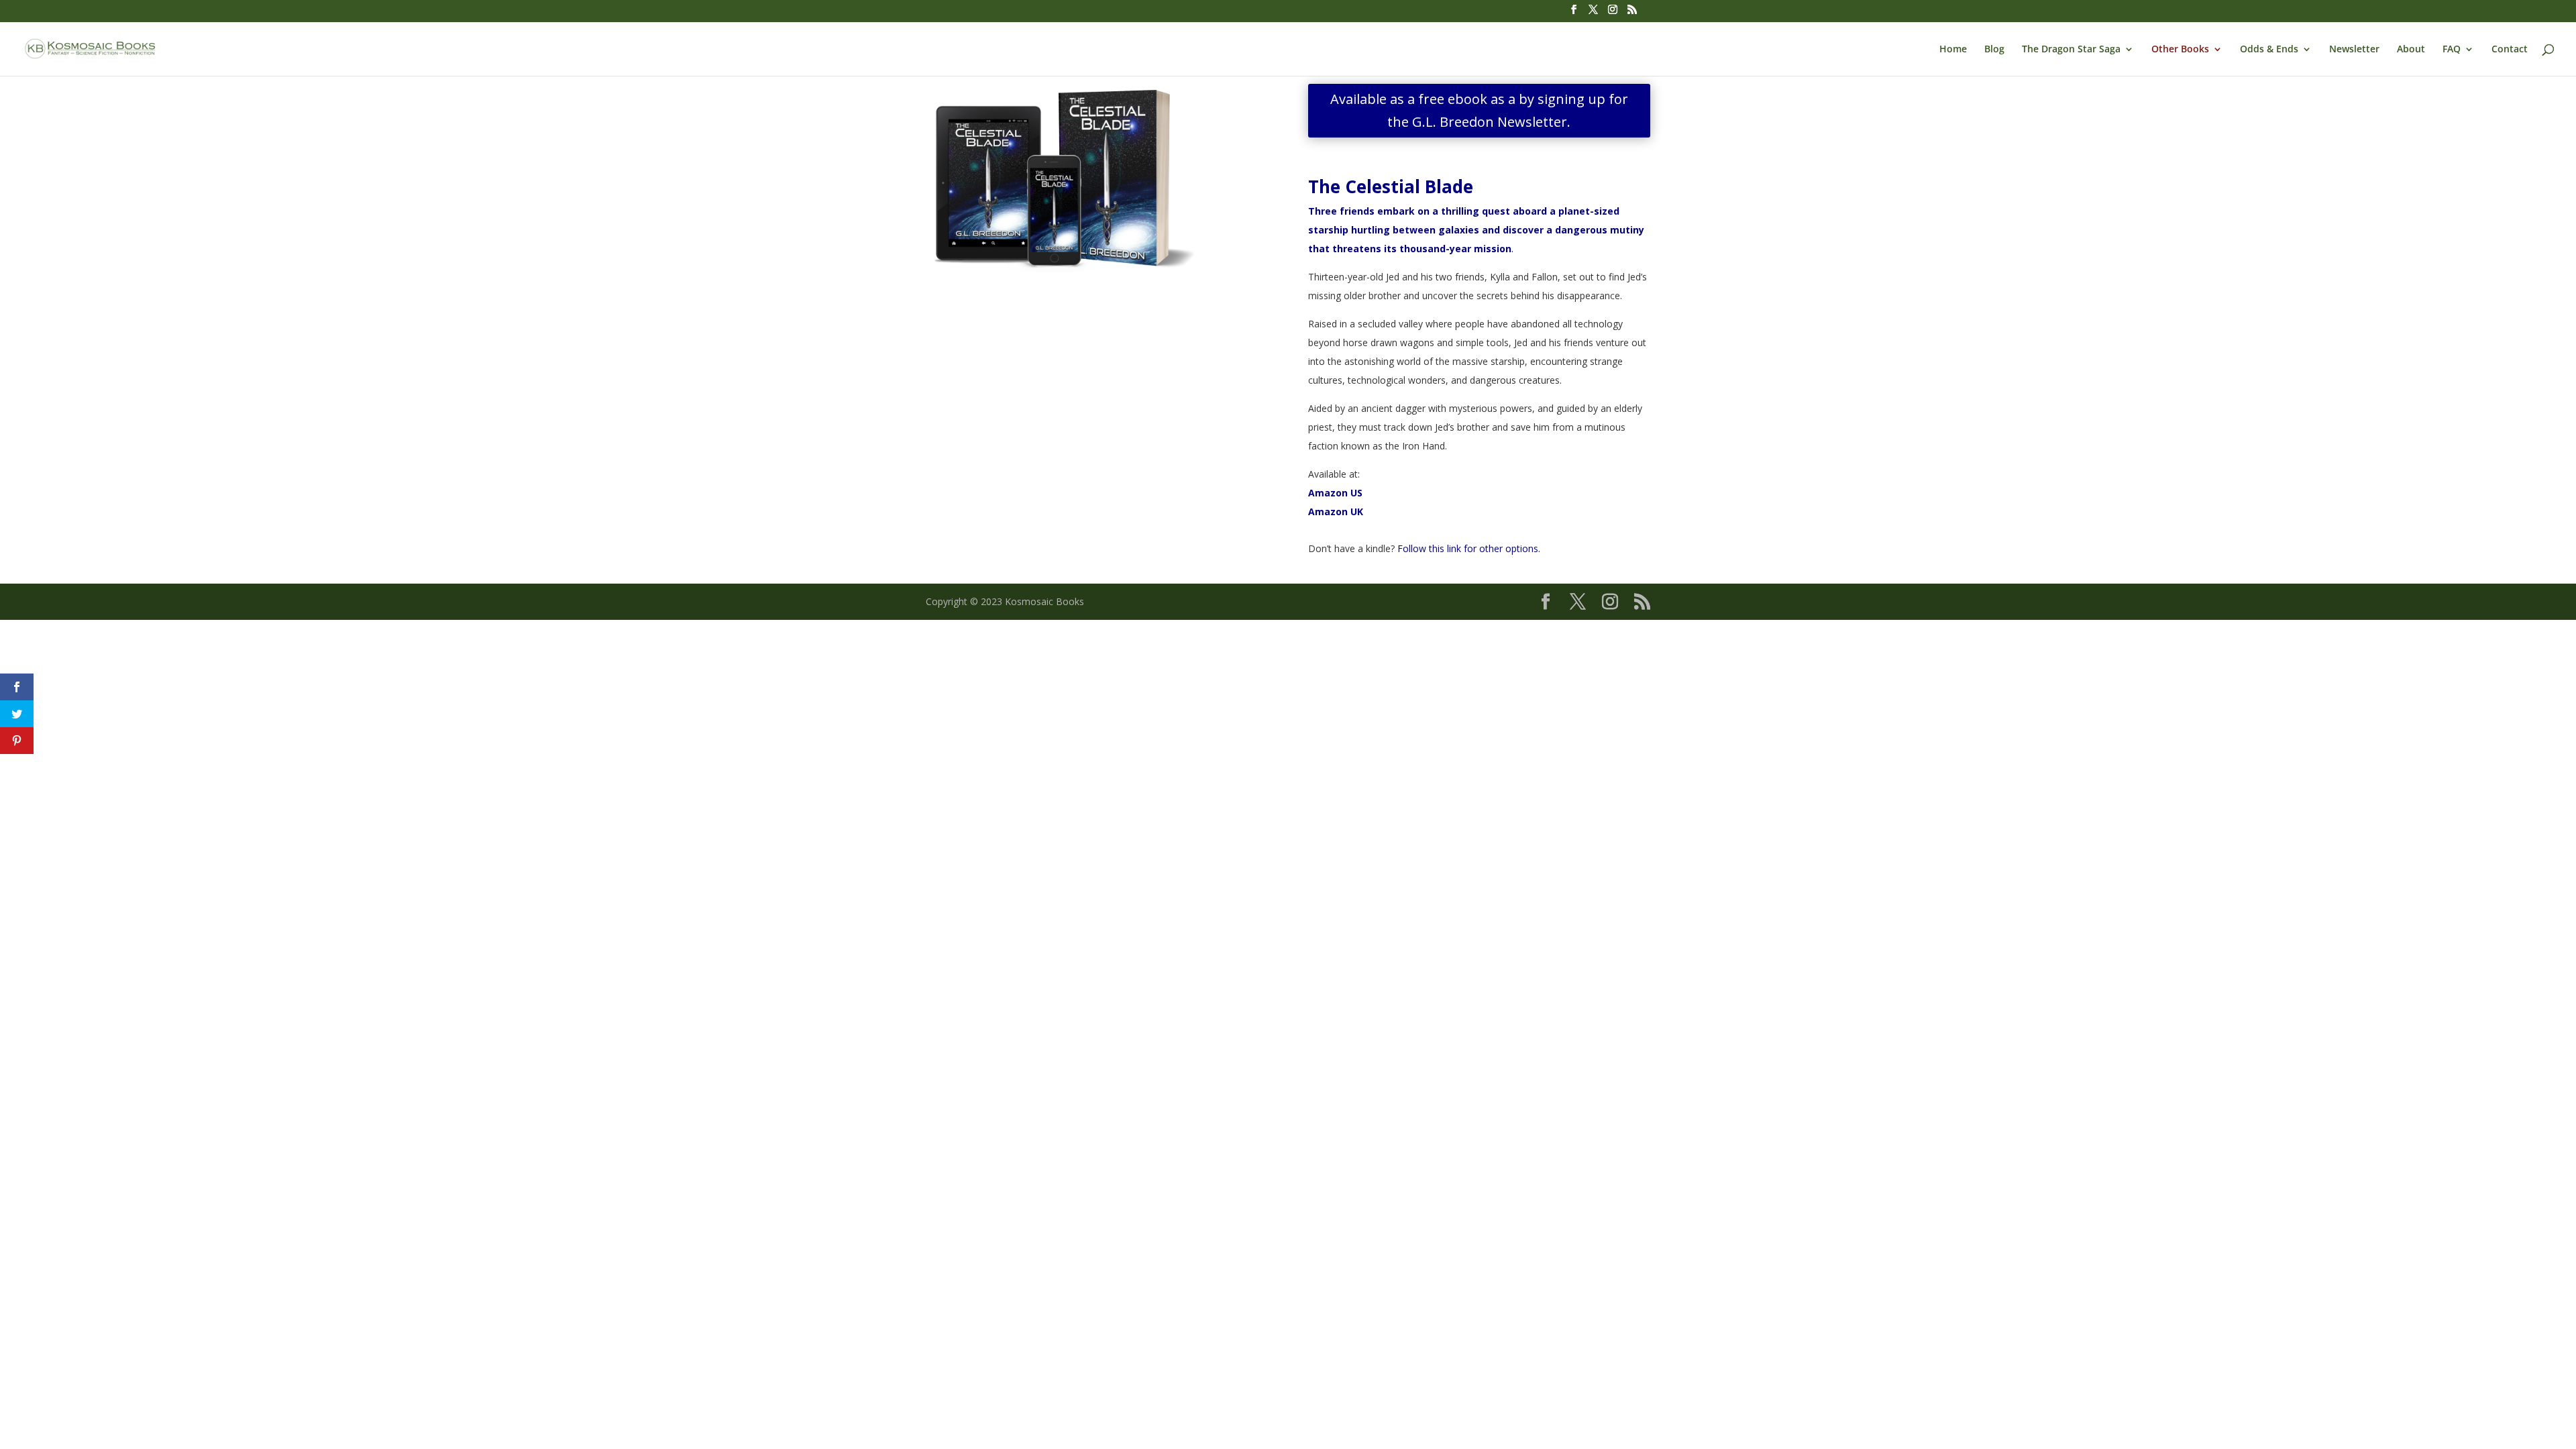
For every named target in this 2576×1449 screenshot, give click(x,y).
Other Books (2180, 50)
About (2411, 50)
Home (1953, 50)
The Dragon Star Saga (2071, 50)
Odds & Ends (2269, 50)
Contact (2510, 50)
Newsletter (2354, 50)
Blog (1994, 50)
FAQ (2452, 50)
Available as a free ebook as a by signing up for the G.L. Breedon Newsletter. (1479, 110)
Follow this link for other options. (1469, 548)
